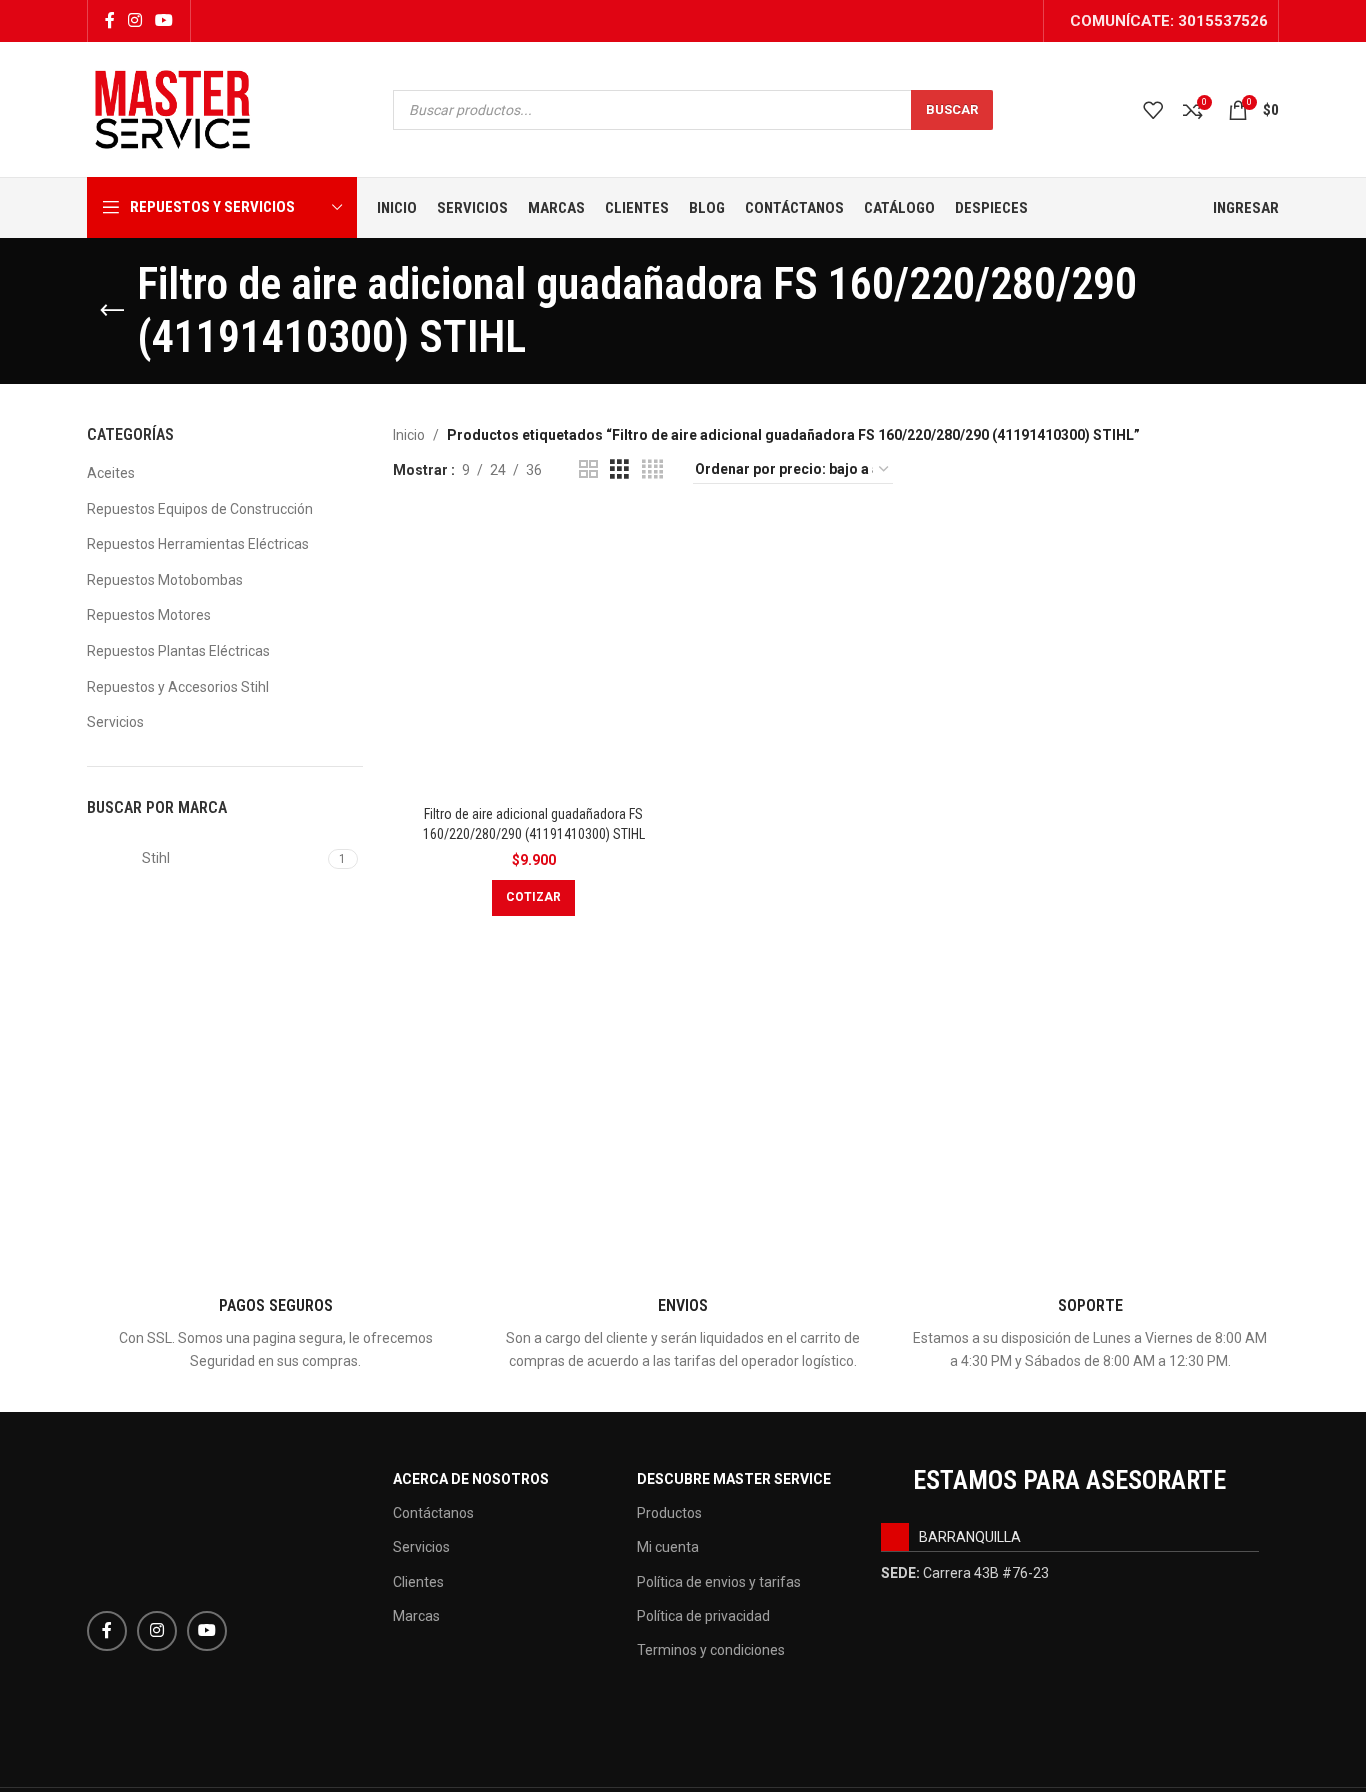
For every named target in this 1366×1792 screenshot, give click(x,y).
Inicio (409, 435)
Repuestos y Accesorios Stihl (178, 687)
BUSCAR (952, 109)
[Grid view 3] (619, 469)
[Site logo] (172, 108)
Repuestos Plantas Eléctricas (178, 651)
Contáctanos (433, 1513)
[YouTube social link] (164, 20)
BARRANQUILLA (970, 1537)
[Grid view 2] (588, 469)
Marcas (416, 1616)
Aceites (111, 473)
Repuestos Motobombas (165, 580)
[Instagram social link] (134, 20)
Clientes (418, 1582)
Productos (669, 1513)
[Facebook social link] (109, 20)
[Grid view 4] (652, 469)
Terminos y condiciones (711, 1650)
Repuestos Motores (149, 615)
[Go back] (112, 311)
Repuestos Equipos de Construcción (200, 509)
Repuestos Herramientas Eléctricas (198, 544)
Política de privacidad (703, 1616)
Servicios (115, 722)
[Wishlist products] (1153, 110)
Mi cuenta (668, 1547)
